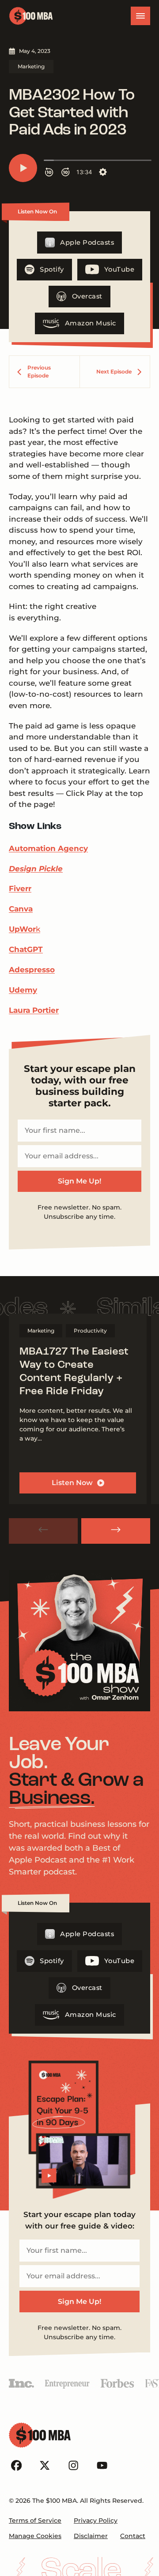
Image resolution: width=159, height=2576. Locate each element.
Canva (21, 909)
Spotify (52, 269)
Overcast (87, 296)
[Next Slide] (116, 1531)
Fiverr (20, 889)
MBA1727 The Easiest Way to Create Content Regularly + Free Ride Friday (74, 1372)
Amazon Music (91, 323)
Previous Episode (39, 371)
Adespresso (32, 970)
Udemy (23, 990)
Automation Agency (48, 848)
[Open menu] (140, 16)
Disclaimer (91, 2536)
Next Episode (114, 371)
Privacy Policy (96, 2520)
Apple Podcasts (87, 243)
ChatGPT (26, 949)
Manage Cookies (35, 2536)
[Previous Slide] (43, 1531)
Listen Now (72, 1483)
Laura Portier (34, 1010)
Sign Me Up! (79, 1181)
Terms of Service (35, 2520)
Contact (133, 2536)
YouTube (119, 269)
